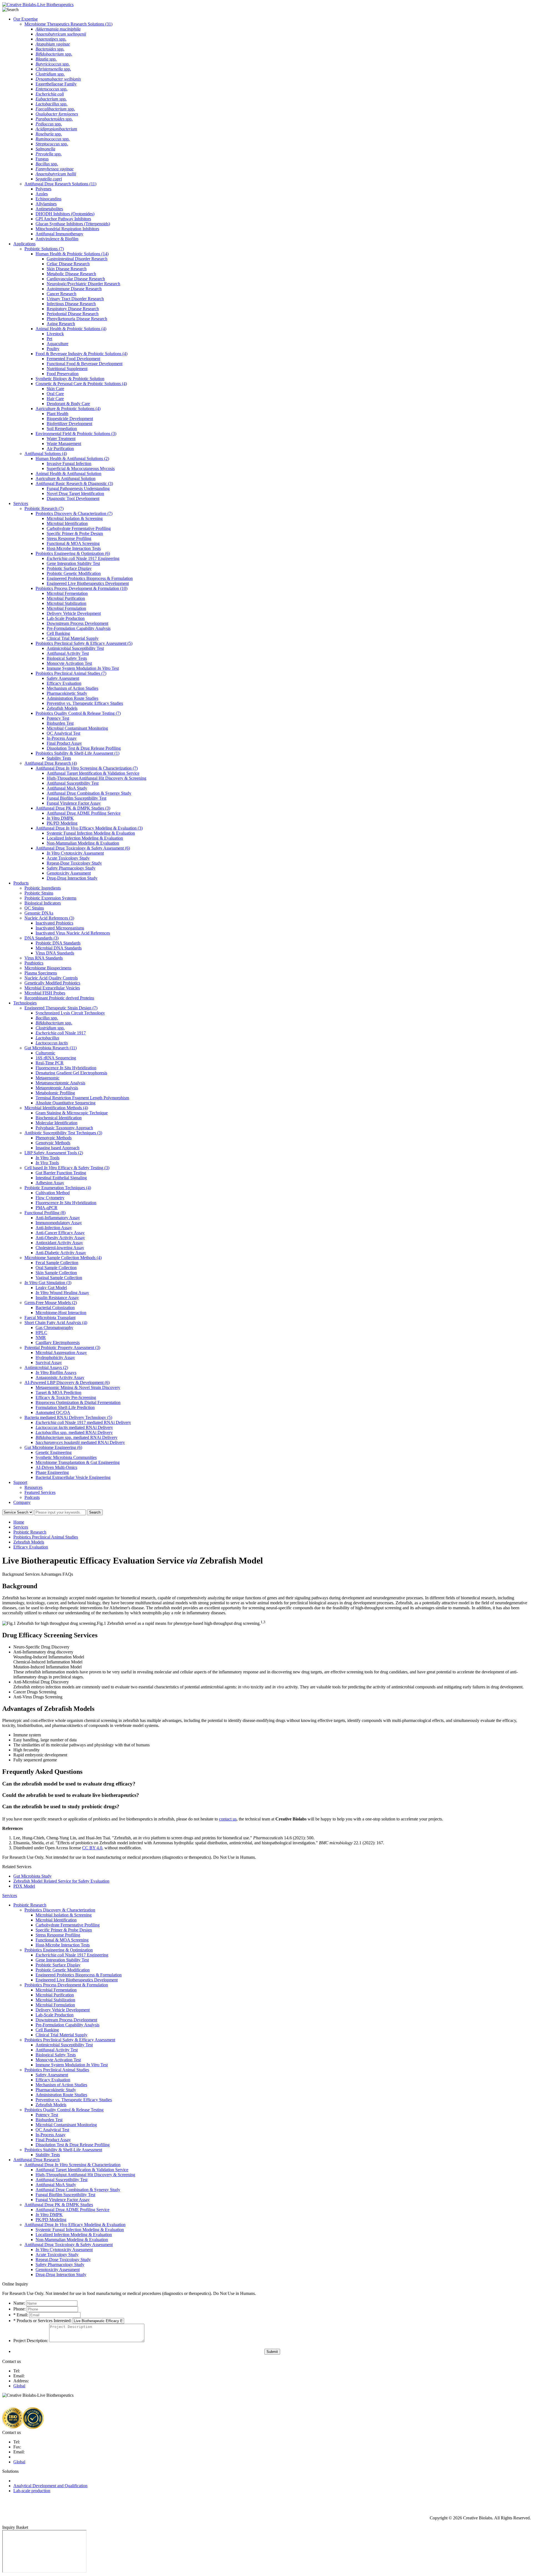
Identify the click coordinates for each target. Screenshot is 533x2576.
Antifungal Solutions (46, 454)
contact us (228, 1819)
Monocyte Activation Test (69, 663)
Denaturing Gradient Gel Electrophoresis (71, 1073)
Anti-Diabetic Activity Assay (61, 1253)
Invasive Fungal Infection (69, 464)
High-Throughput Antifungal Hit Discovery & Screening (96, 778)
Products (21, 883)
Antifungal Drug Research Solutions (60, 184)
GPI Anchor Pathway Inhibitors (63, 219)
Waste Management (64, 444)
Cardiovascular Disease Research (76, 279)
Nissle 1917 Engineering (83, 558)
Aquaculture (57, 344)
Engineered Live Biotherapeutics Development (88, 583)
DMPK (60, 818)
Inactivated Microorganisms (60, 928)
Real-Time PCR (50, 1063)
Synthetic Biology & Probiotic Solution (70, 379)
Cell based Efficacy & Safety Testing (67, 1168)
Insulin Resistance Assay (57, 1298)
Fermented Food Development (73, 359)
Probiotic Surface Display (69, 568)
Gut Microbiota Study (32, 1876)
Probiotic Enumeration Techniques (58, 1188)
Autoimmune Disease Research (74, 289)
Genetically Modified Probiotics (52, 983)
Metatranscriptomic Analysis (60, 1083)
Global (19, 2386)
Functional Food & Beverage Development (85, 364)
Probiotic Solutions (44, 249)
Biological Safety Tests (67, 658)
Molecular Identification (56, 1123)
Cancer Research (61, 294)
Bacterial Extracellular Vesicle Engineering (73, 1477)
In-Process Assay (62, 738)
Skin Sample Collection (56, 1273)
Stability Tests (59, 758)
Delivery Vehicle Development (74, 613)
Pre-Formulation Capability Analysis (79, 628)
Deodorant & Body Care (68, 404)
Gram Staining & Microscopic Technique (72, 1113)
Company (22, 1502)
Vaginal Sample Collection (59, 1278)
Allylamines (46, 204)
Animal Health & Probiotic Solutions (71, 329)
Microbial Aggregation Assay (61, 1353)
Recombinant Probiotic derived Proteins (59, 998)
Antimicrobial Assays (46, 1367)
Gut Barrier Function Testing (61, 1173)
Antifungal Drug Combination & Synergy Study (89, 793)
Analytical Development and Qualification (50, 2486)
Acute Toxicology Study (68, 858)
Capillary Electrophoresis (58, 1343)
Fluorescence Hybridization (66, 1068)
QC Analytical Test (63, 733)
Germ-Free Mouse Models (51, 1303)
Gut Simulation (48, 1283)
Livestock (55, 334)
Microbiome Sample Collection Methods (63, 1258)
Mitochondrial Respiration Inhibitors (67, 229)
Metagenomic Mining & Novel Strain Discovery (78, 1387)
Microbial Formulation (66, 608)
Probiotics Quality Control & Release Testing (78, 713)
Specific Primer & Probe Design (75, 533)
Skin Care (55, 389)
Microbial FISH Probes (45, 993)
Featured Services (40, 1492)
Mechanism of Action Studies (72, 688)
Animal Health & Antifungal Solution (68, 473)
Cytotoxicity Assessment (75, 853)
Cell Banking (58, 633)
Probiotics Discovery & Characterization (74, 513)
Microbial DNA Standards (59, 948)
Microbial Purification (66, 598)
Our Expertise (26, 19)
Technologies (25, 1003)
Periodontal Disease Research (73, 314)
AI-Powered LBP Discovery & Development (67, 1382)
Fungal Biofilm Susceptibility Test (76, 798)
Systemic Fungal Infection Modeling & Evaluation (91, 833)
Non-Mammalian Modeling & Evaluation (83, 843)
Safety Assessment (63, 678)
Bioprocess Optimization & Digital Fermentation (78, 1402)
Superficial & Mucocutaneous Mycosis (81, 469)
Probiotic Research (44, 508)
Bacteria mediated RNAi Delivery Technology (68, 1417)
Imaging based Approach (57, 1148)
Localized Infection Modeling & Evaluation (85, 838)
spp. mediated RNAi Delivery (74, 1432)
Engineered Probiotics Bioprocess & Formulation (90, 578)
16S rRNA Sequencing (56, 1058)
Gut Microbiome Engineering (53, 1447)
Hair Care (55, 399)
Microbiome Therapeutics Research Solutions (68, 24)
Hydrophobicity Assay (55, 1358)
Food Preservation (63, 374)
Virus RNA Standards (44, 958)
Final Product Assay (64, 743)
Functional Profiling (45, 1213)
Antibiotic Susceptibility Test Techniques (63, 1133)
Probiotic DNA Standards (58, 943)
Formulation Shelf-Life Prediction (65, 1407)
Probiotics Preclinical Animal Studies (71, 673)
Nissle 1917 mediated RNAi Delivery (83, 1422)
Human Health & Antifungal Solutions (72, 459)
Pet (49, 339)
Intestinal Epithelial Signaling (61, 1178)
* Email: (21, 2315)
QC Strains (34, 908)
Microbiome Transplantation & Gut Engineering (78, 1462)
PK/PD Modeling (62, 823)
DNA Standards (42, 938)
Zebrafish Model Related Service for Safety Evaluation (61, 1881)
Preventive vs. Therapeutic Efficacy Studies (85, 703)
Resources (33, 1487)
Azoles (42, 194)
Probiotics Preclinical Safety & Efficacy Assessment (84, 643)
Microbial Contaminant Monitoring (77, 728)
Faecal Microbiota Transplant (50, 1318)
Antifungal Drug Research (51, 763)
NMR (41, 1338)
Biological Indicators (43, 903)
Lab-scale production (32, 2491)
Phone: (19, 2309)
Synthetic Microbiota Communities (66, 1457)
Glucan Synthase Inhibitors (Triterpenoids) (73, 224)
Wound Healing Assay (62, 1293)
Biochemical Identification (59, 1118)
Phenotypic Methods (54, 1138)
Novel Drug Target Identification (75, 493)
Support (20, 1482)
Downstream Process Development (77, 623)
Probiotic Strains (39, 893)
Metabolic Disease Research (71, 274)
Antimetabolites (49, 209)
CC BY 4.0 (92, 1848)
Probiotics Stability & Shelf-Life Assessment (77, 753)
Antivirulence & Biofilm (57, 239)
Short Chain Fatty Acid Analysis (56, 1323)
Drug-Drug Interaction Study (72, 878)
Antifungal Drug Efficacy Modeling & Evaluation (89, 828)
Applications (24, 244)
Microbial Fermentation (67, 593)
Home (19, 1522)
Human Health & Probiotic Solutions (72, 254)
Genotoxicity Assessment (69, 873)
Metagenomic (47, 1078)
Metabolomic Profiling (55, 1093)
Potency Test (58, 718)
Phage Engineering (52, 1472)
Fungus (42, 159)
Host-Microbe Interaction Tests (74, 548)
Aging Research (61, 324)
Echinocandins (48, 199)
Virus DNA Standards (55, 953)
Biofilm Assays (56, 1372)
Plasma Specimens (41, 973)
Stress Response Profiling (69, 538)
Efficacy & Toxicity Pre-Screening (66, 1397)
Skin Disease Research (67, 269)
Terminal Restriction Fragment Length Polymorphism (82, 1098)
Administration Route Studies (72, 698)
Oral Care (55, 394)
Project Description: (31, 2341)
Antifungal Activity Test (68, 653)
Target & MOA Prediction (58, 1392)
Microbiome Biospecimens (48, 968)
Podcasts (32, 1497)
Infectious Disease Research (71, 304)
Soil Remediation (62, 429)
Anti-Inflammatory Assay (58, 1218)
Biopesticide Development (70, 419)
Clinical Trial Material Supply (73, 638)
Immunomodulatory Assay (59, 1223)
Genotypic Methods (53, 1143)
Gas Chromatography (54, 1328)
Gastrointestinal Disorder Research (77, 259)
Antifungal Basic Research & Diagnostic (74, 483)
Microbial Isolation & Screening (75, 518)
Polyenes (43, 189)
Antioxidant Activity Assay (59, 1243)
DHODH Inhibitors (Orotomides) (65, 214)
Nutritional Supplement (67, 369)
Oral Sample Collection (56, 1268)
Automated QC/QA (53, 1412)
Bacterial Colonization (55, 1308)
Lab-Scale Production (66, 618)
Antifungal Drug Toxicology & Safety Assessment (83, 848)
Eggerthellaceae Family (56, 84)
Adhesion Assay (50, 1183)
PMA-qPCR (46, 1208)
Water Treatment (61, 439)
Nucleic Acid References (49, 918)
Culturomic (45, 1053)
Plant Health (57, 414)
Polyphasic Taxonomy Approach (64, 1128)
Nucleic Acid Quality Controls (51, 978)
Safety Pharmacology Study (71, 868)
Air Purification (60, 449)
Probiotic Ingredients (43, 888)
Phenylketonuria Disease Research (77, 319)
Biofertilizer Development (69, 424)
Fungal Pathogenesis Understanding (78, 488)
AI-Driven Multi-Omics (56, 1467)
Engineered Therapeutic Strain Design (61, 1008)
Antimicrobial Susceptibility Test (75, 648)
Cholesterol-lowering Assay (60, 1248)
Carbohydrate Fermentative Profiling (79, 528)
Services (21, 503)
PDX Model (24, 1886)
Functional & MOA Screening (73, 543)
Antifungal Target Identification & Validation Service (93, 773)
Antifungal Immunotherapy (59, 234)
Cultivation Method (53, 1193)
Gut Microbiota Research (51, 1048)
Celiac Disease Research (68, 264)
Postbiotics (34, 963)
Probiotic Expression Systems (50, 898)
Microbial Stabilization (66, 603)
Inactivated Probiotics (54, 923)
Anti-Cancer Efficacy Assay (60, 1233)
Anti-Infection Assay (54, 1228)
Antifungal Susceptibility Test (73, 783)
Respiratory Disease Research (73, 309)
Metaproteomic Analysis (57, 1088)
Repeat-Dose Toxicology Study (74, 863)
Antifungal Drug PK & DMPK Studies (73, 808)
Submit (272, 2352)
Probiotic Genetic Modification (74, 573)
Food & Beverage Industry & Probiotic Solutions (81, 354)
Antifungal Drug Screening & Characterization (87, 768)
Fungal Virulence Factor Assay (74, 803)
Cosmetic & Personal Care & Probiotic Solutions (81, 384)
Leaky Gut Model (51, 1288)
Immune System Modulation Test (83, 668)
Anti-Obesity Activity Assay (60, 1238)
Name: (19, 2303)
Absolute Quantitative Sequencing (66, 1103)
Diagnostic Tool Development (73, 498)
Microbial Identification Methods (56, 1108)
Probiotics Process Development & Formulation (81, 588)
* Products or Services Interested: (42, 2321)
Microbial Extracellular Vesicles (52, 988)
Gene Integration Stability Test (73, 563)
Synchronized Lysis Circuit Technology (70, 1013)
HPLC (41, 1333)
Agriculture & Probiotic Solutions (68, 409)
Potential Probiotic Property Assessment (62, 1348)
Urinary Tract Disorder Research (75, 299)
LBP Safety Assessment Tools (54, 1153)
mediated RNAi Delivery (74, 1427)
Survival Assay (49, 1362)
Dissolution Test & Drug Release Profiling (84, 748)
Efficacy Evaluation (64, 683)
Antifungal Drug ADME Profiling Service (84, 813)
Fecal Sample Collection (57, 1263)
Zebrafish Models (62, 708)
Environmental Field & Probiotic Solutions (76, 434)
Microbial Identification (67, 523)
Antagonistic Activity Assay (60, 1377)
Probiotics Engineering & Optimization (73, 553)
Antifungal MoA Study (67, 788)
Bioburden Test (60, 723)
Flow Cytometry (50, 1198)
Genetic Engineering (54, 1452)
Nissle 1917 (61, 1033)
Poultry (53, 349)
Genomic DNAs (39, 913)
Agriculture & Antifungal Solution (66, 478)
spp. (51, 39)
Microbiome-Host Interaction (61, 1313)
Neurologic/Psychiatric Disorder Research (83, 284)
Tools (47, 1158)
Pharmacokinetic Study (67, 693)
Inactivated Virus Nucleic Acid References (73, 933)
